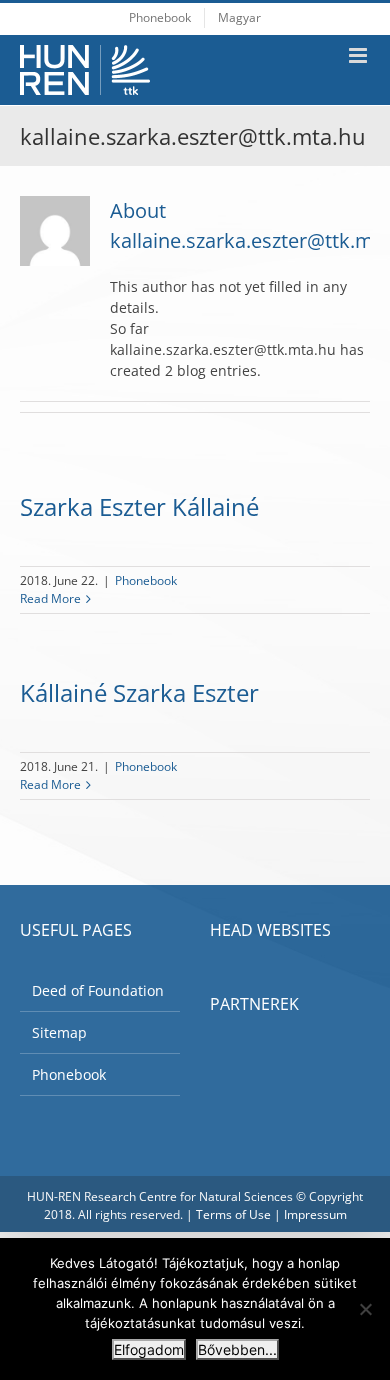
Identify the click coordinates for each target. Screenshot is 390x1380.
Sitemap (59, 1032)
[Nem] (365, 1309)
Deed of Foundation (98, 990)
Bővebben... (237, 1349)
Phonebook (146, 580)
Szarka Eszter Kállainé (139, 506)
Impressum (315, 1214)
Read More (50, 598)
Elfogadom (149, 1349)
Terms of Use (233, 1214)
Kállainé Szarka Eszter (139, 692)
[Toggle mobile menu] (359, 55)
